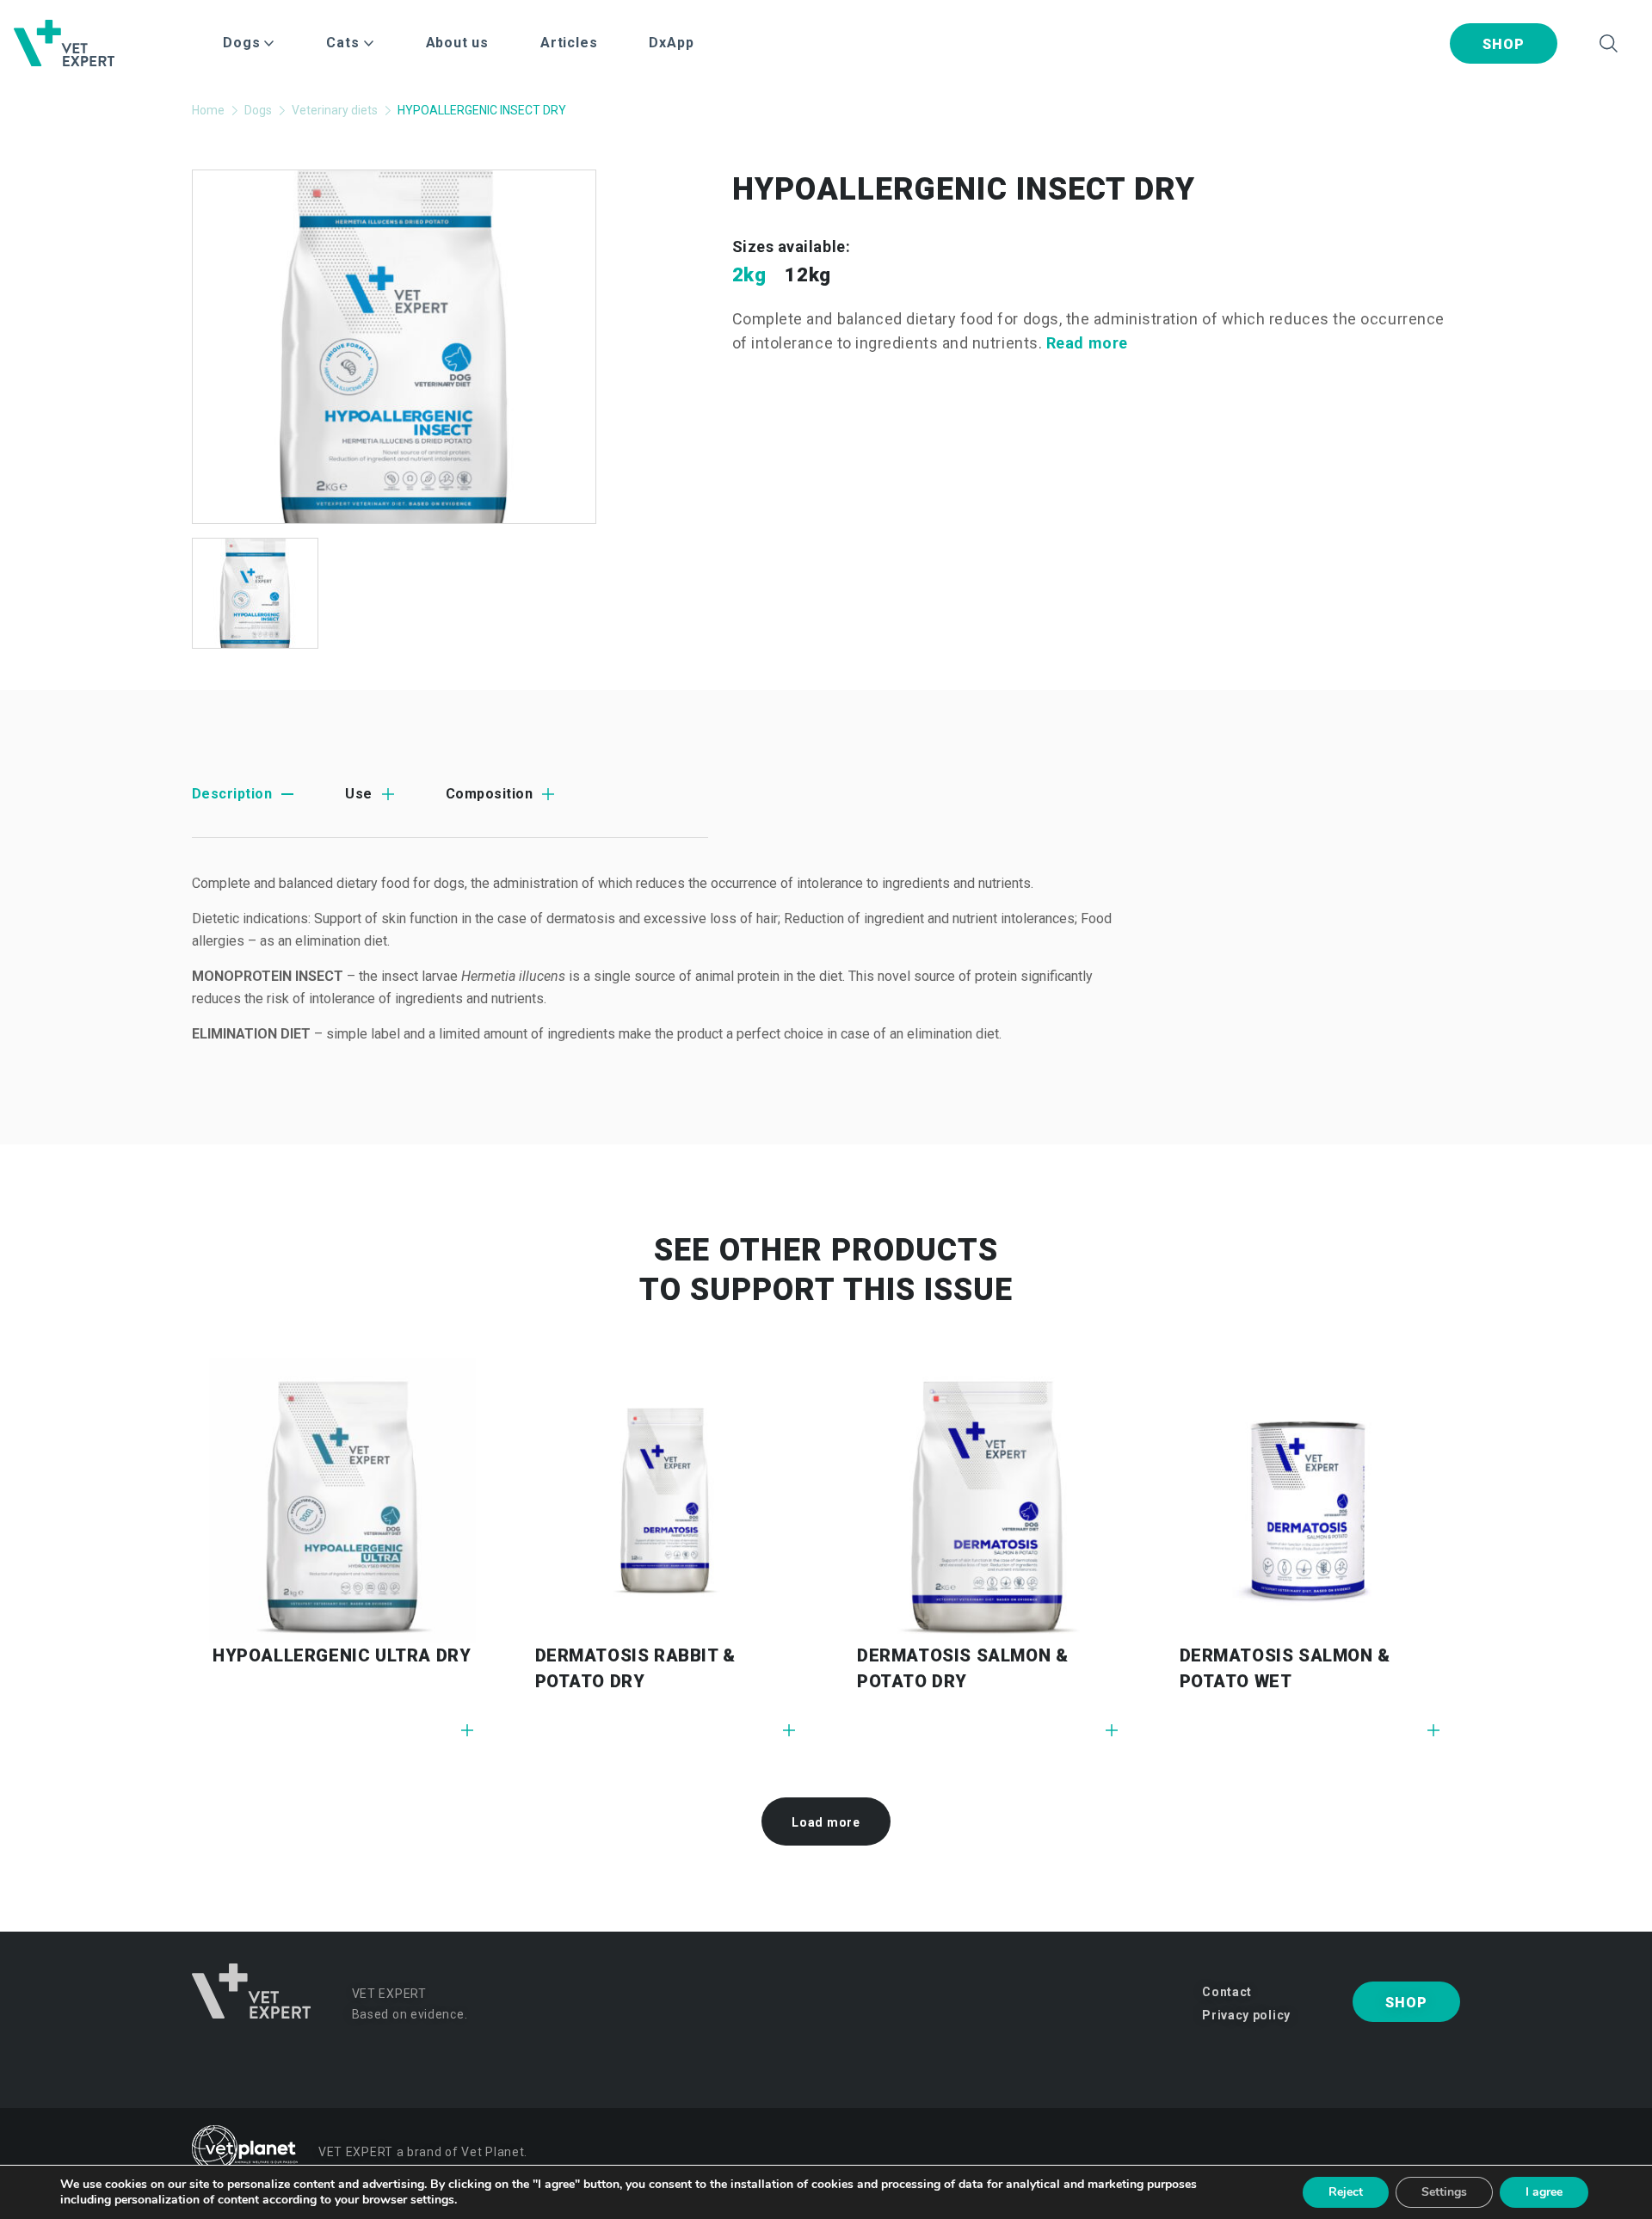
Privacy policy (1246, 2015)
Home (208, 110)
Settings (1444, 2192)
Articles (569, 43)
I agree (1544, 2192)
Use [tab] (358, 794)
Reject (1346, 2192)
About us (457, 43)
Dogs (258, 110)
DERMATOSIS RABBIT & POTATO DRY (635, 1668)
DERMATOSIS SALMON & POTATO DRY (962, 1668)
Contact (1227, 1992)
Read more (1087, 343)
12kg (808, 275)
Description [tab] (232, 794)
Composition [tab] (489, 794)
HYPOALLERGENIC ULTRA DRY (342, 1655)
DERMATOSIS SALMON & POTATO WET (1285, 1668)
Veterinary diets (335, 110)
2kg (749, 275)
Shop (1503, 44)
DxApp (671, 43)
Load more (826, 1822)
